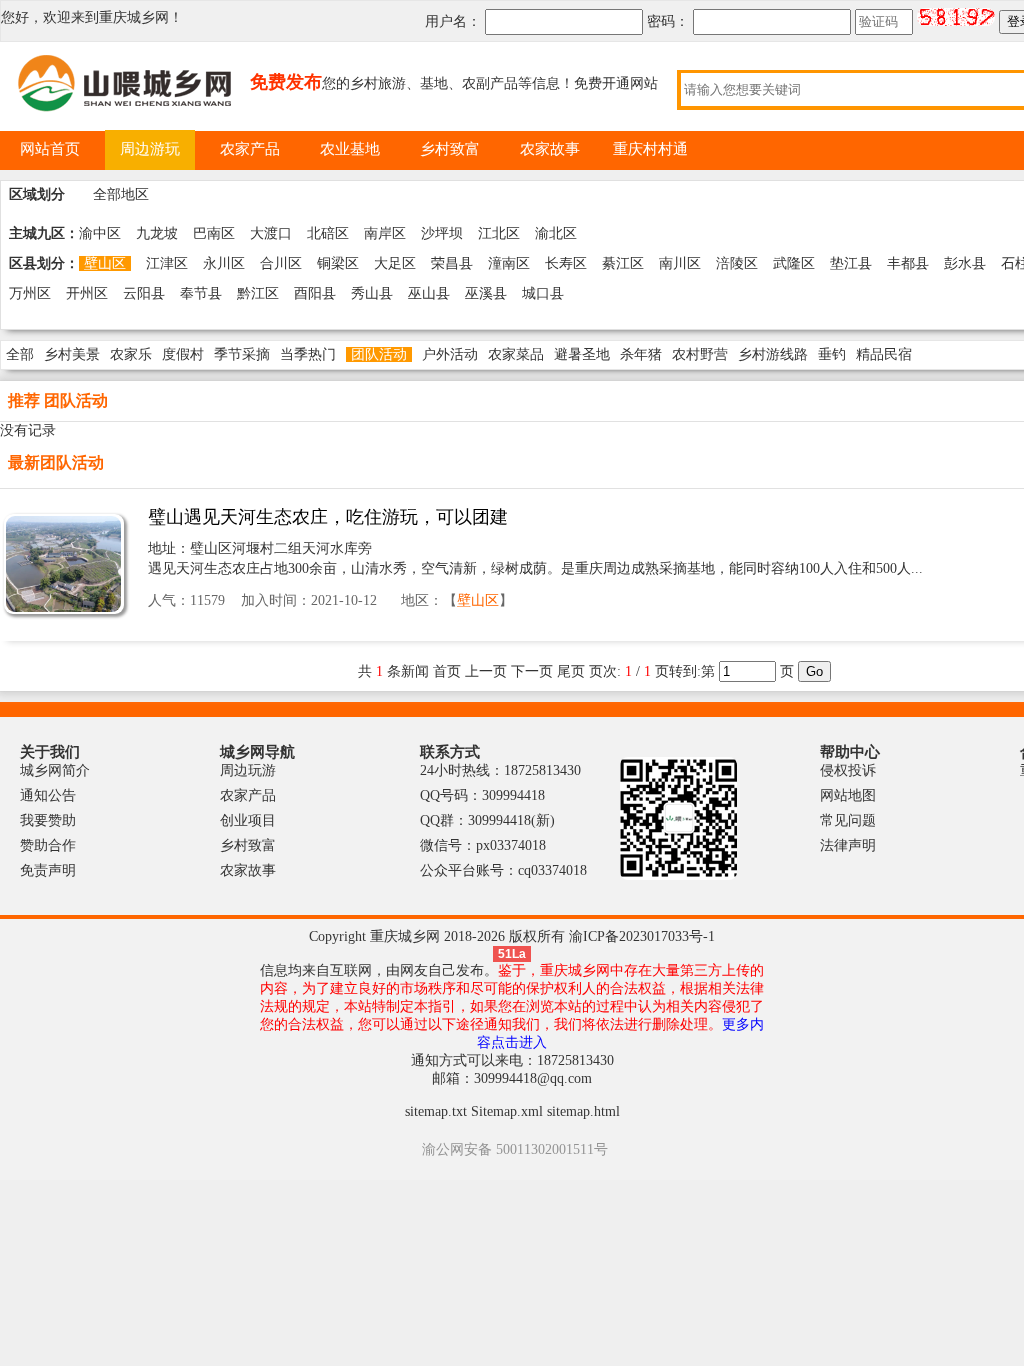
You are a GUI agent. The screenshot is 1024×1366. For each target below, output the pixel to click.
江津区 (167, 263)
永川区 (224, 263)
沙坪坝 (442, 233)
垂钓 (832, 354)
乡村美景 (72, 354)
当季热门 (308, 354)
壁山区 (105, 263)
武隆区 (794, 263)
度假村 (183, 354)
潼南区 (509, 263)
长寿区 (566, 263)
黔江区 (258, 293)
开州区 (87, 293)
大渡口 (271, 233)
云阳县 (144, 293)
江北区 (499, 233)
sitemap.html (583, 1111)
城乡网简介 (55, 770)
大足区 (395, 263)
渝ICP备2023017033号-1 (642, 936)
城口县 (543, 293)
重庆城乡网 (134, 17)
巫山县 (429, 293)
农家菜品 (516, 354)
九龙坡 (157, 233)
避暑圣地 (582, 354)
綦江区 (623, 263)
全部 (20, 354)
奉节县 (201, 293)
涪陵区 (737, 263)
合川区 (281, 263)
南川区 (680, 263)
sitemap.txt (436, 1111)
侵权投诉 (848, 770)
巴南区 (214, 233)
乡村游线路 (773, 354)
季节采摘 (242, 354)
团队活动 (379, 354)
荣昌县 (452, 263)
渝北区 (556, 233)
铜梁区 (338, 263)
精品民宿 (884, 354)
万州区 (30, 293)
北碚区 (328, 233)
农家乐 (131, 354)
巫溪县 (486, 293)
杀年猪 (641, 354)
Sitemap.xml (507, 1111)
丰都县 (908, 263)
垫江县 (851, 263)
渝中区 (100, 233)
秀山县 (372, 293)
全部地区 (121, 194)
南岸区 (385, 233)
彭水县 (965, 263)
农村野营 (700, 354)
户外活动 (450, 354)
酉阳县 (315, 293)
